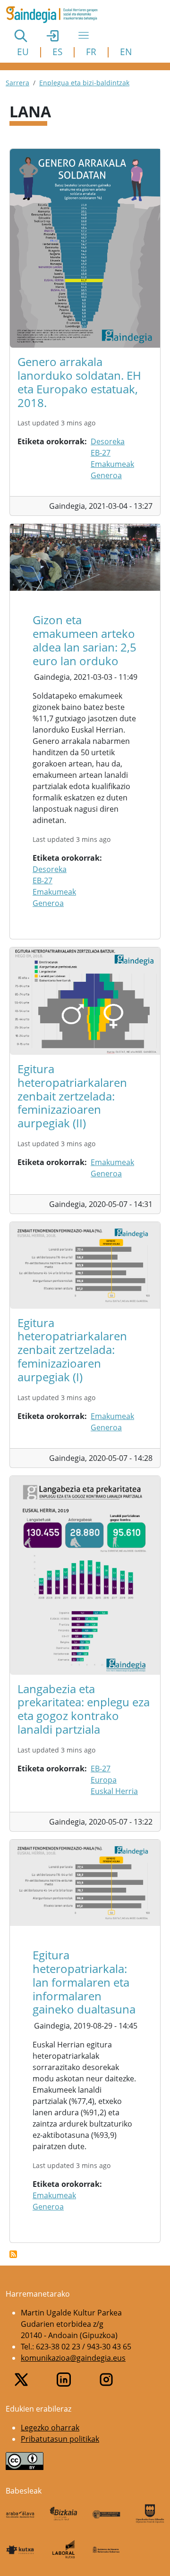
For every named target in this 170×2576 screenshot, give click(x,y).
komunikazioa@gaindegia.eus (73, 2358)
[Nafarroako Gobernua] (107, 2549)
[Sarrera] (55, 15)
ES (57, 52)
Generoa (106, 475)
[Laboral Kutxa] (64, 2549)
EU (23, 52)
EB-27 (101, 453)
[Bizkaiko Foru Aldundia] (64, 2514)
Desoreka (108, 441)
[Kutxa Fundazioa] (20, 2549)
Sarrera (17, 83)
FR (91, 52)
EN (126, 52)
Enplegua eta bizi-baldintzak (84, 83)
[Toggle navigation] (84, 35)
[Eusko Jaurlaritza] (107, 2514)
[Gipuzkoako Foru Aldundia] (150, 2514)
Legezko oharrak (50, 2428)
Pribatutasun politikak (60, 2439)
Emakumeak (112, 464)
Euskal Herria (114, 1791)
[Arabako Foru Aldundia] (20, 2514)
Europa (104, 1780)
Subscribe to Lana (13, 2254)
